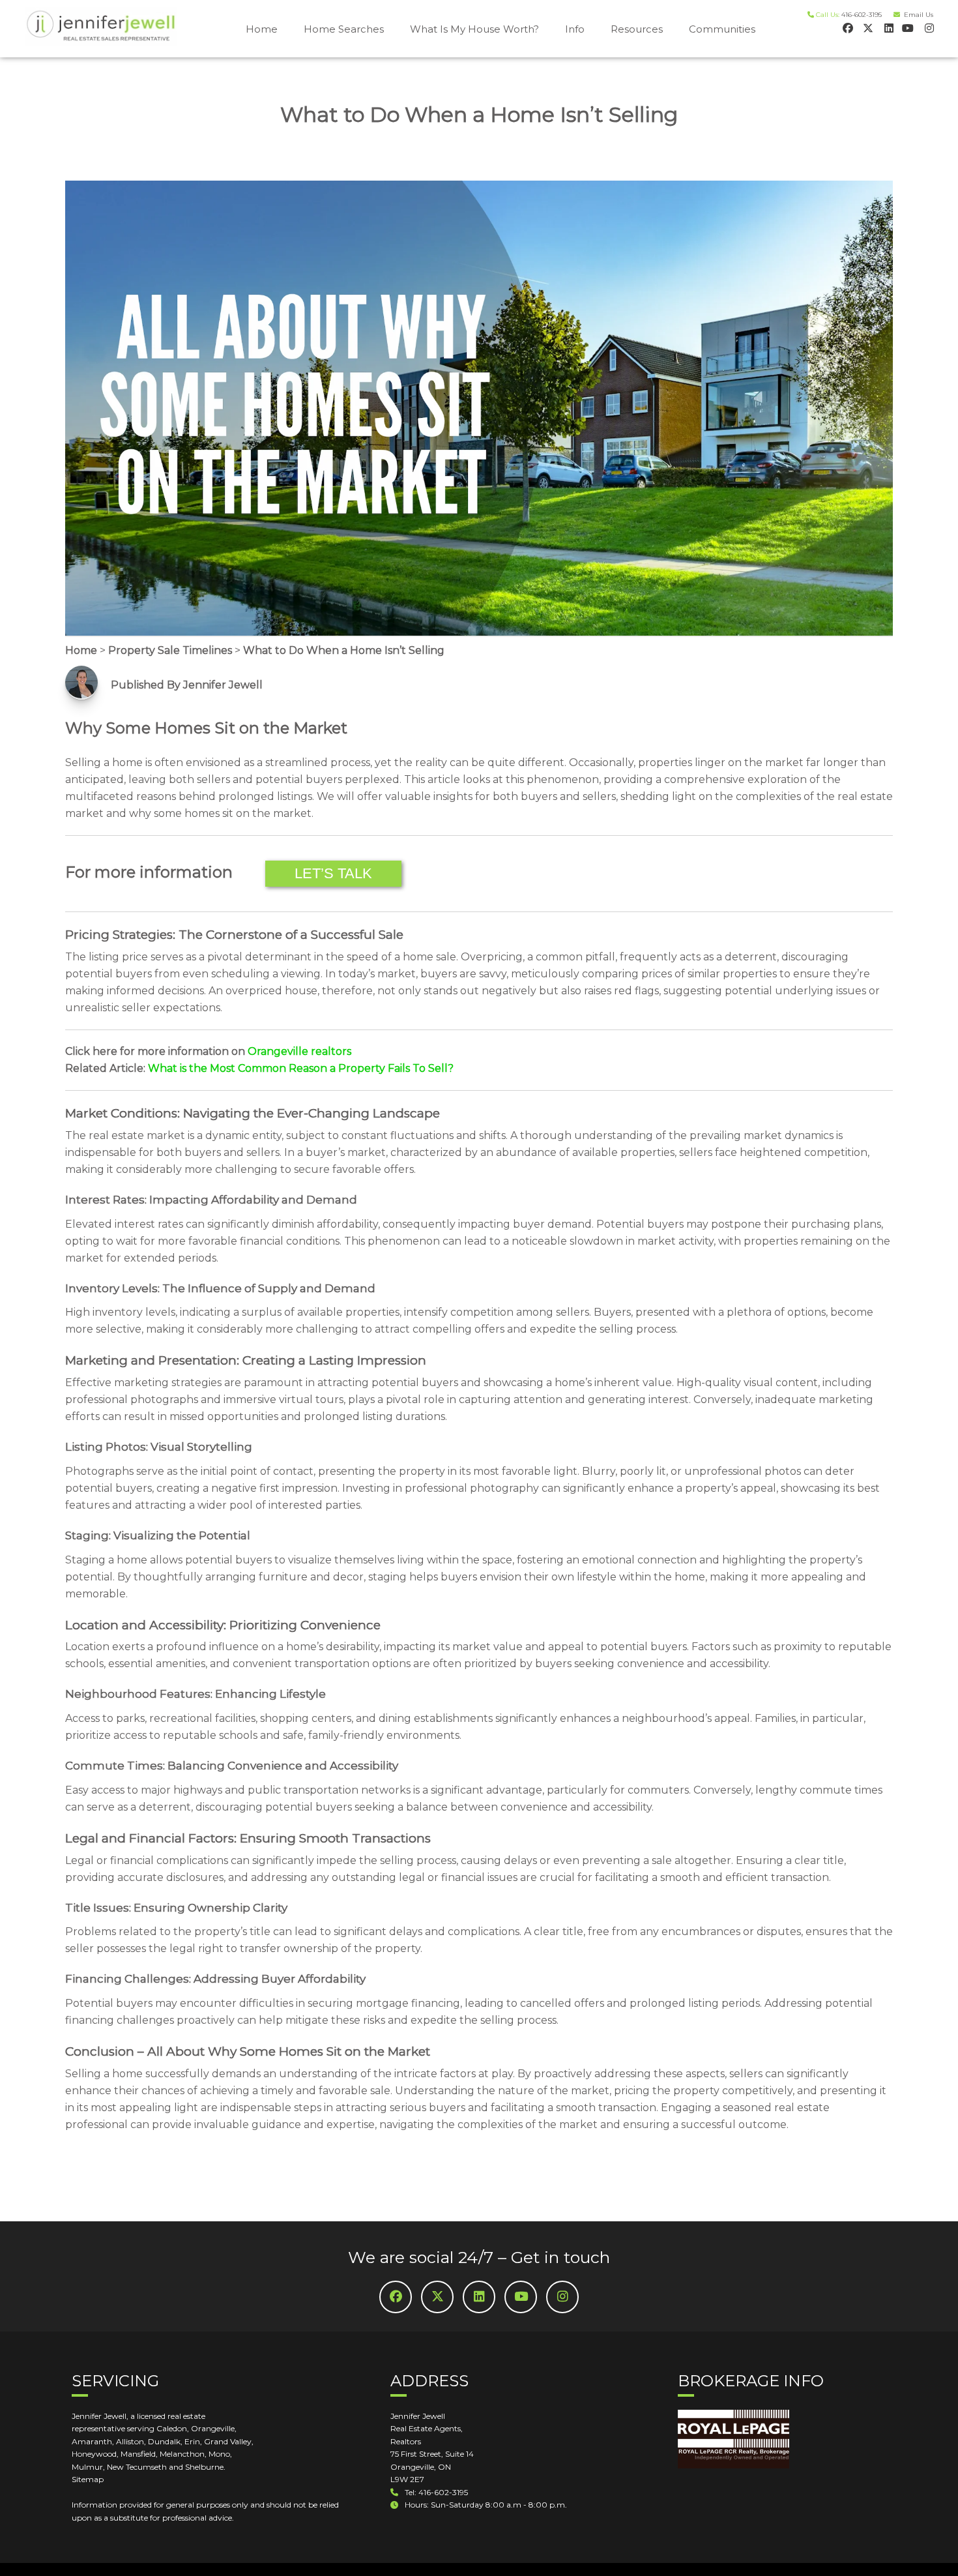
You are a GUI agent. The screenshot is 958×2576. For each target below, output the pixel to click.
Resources (637, 29)
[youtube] (907, 28)
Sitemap (88, 2479)
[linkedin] (887, 28)
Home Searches (344, 29)
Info (575, 29)
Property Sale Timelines (170, 650)
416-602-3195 (862, 15)
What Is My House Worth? (474, 29)
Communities (722, 29)
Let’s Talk (333, 873)
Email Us (917, 15)
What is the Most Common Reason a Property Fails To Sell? (301, 1068)
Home (262, 29)
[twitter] (867, 28)
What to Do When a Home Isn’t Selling (344, 650)
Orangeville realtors (299, 1051)
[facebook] (847, 28)
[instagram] (928, 28)
